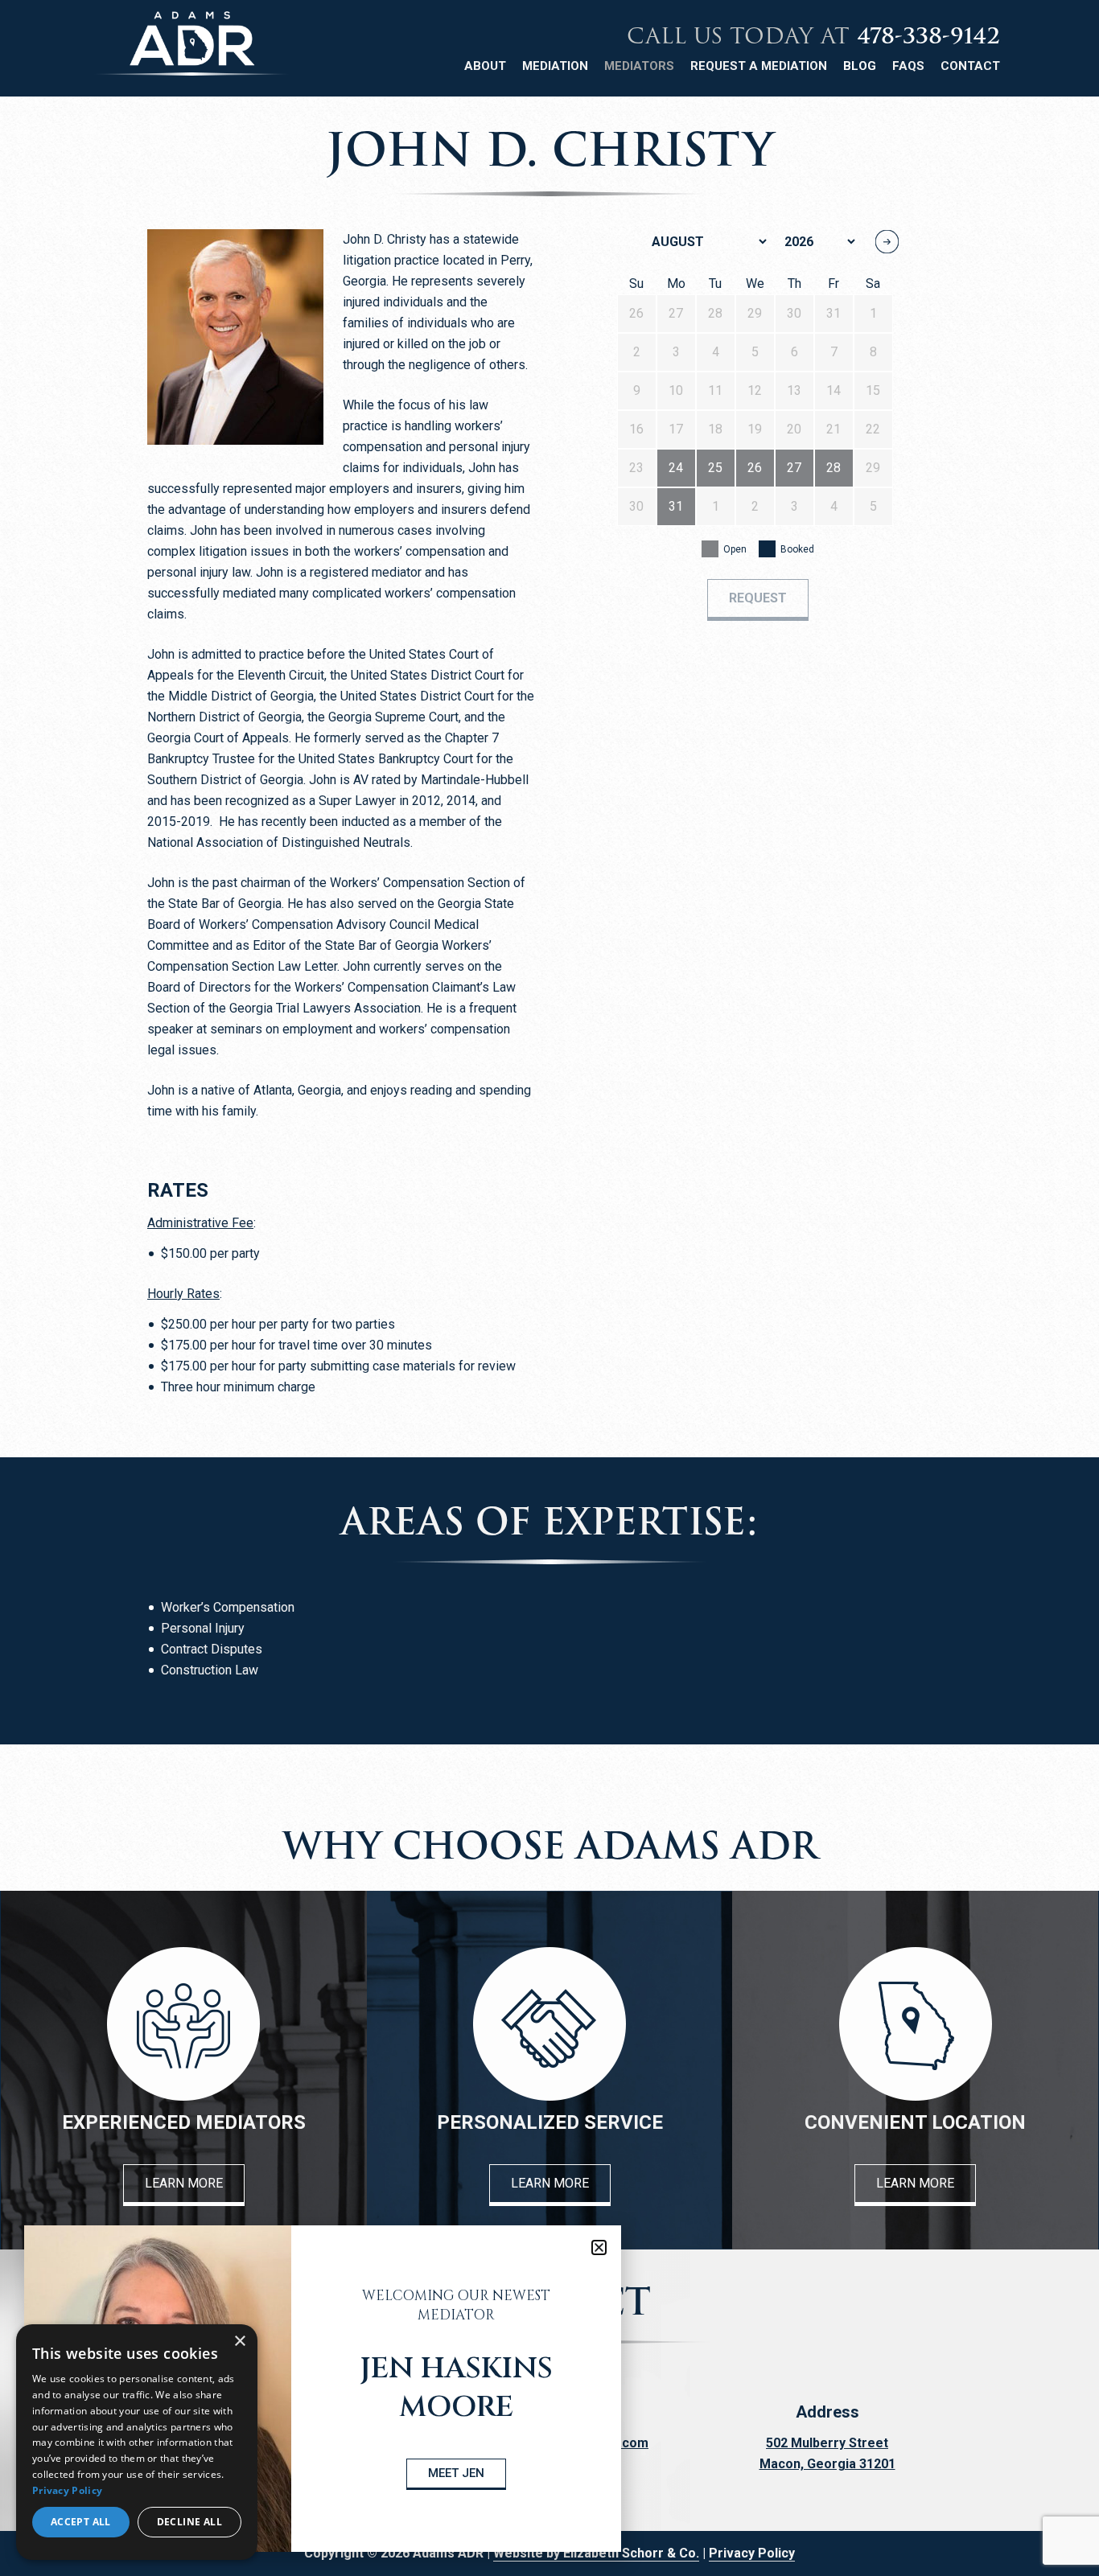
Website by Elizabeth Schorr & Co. (596, 2553)
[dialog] (137, 2442)
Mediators (639, 66)
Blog (860, 66)
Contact (970, 66)
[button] (599, 2247)
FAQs (908, 66)
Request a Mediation (759, 66)
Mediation (555, 66)
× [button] (239, 2342)
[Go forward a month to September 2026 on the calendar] (887, 242)
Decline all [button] (189, 2522)
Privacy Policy (752, 2553)
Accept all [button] (81, 2522)
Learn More (184, 2183)
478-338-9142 (928, 36)
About (485, 66)
